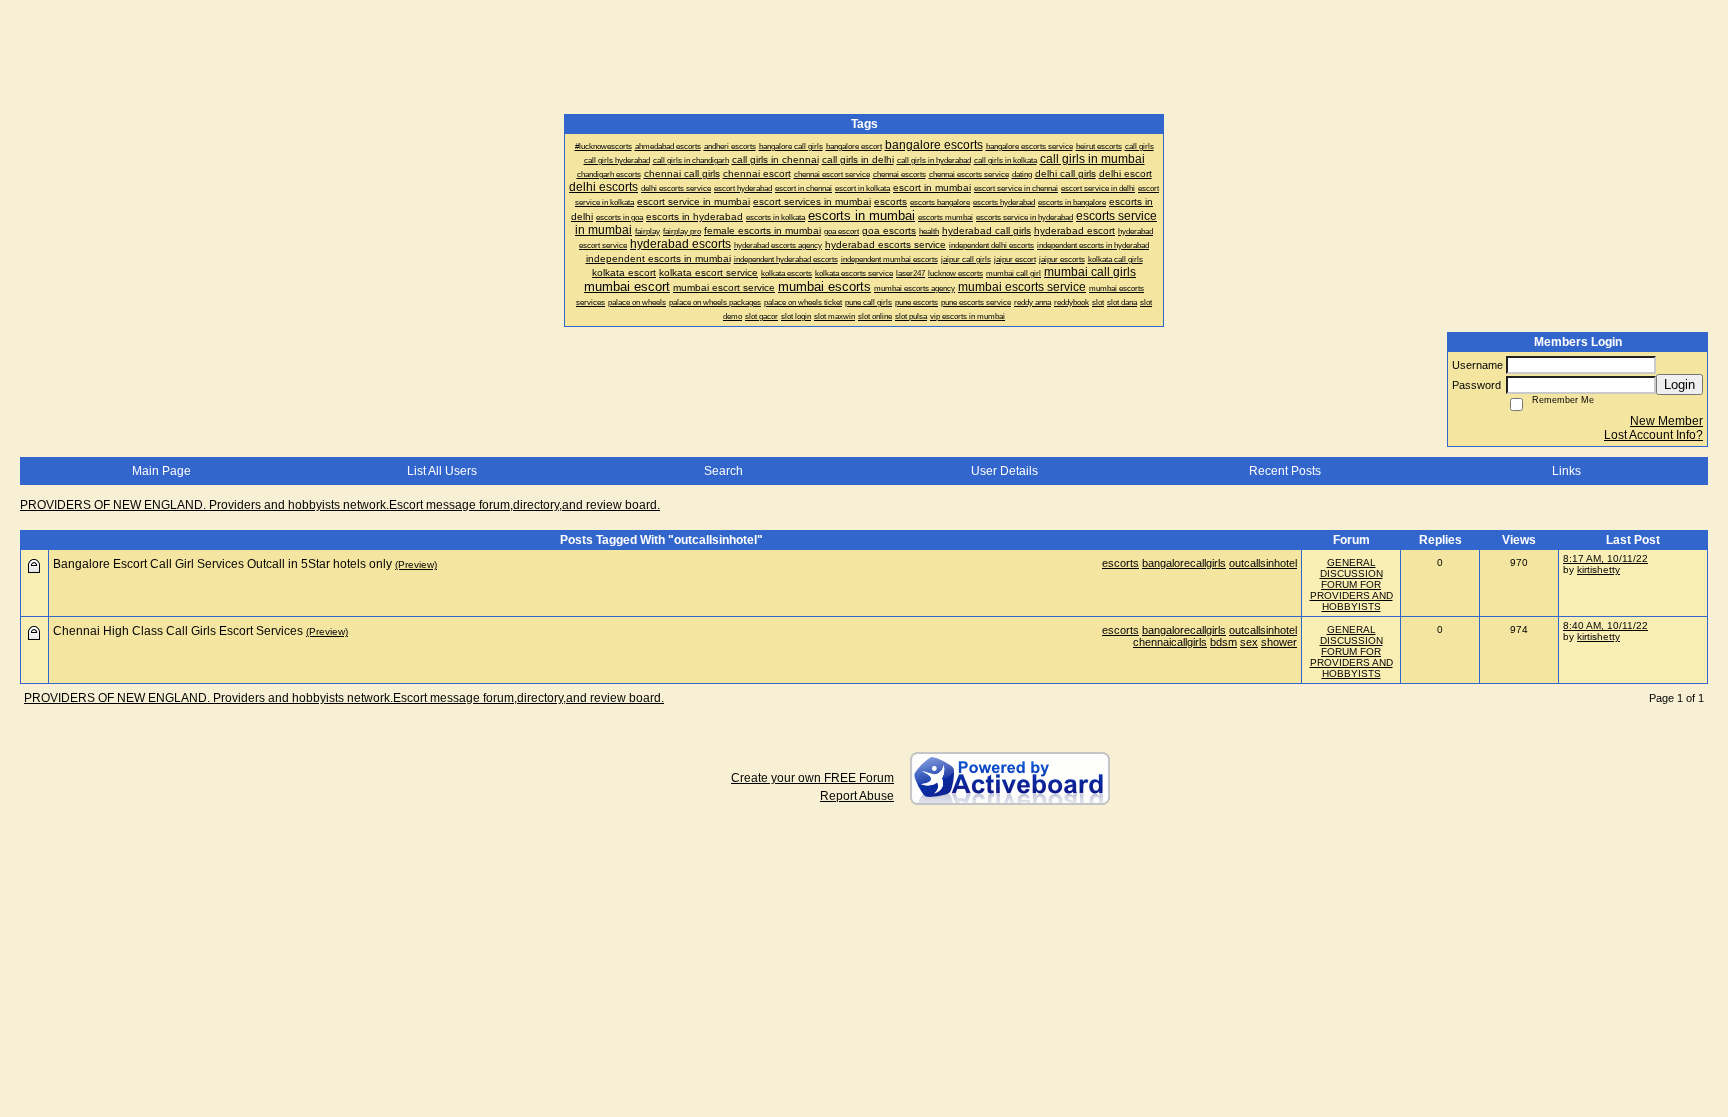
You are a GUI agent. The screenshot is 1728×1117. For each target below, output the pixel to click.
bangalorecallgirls (1184, 563)
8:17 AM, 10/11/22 (1605, 558)
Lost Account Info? (1653, 435)
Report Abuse (857, 796)
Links (1566, 471)
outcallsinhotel (1263, 563)
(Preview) (416, 564)
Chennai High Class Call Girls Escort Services (178, 631)
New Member (1666, 421)
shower (1279, 642)
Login (1679, 384)
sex (1249, 642)
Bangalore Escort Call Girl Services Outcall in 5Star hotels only (222, 564)
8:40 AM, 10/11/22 (1605, 625)
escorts (1120, 563)
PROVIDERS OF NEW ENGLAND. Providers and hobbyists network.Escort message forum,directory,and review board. (340, 505)
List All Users (442, 471)
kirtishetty (1598, 569)
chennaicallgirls (1170, 642)
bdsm (1223, 642)
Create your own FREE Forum (812, 778)
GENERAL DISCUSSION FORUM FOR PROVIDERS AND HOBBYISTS (1351, 584)
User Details (1004, 471)
